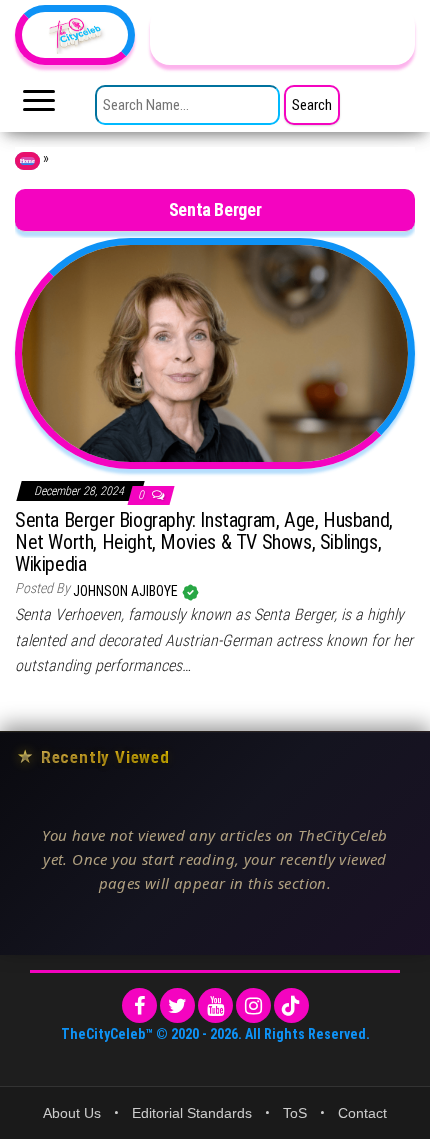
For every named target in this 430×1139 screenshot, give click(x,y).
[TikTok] (291, 1005)
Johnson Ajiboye (127, 591)
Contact (362, 1113)
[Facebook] (139, 1005)
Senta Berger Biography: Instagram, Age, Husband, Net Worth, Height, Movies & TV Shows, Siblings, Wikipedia (204, 542)
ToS (295, 1113)
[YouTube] (215, 1005)
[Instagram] (253, 1005)
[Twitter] (177, 1005)
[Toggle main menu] (39, 106)
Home (27, 161)
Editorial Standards (192, 1113)
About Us (72, 1113)
